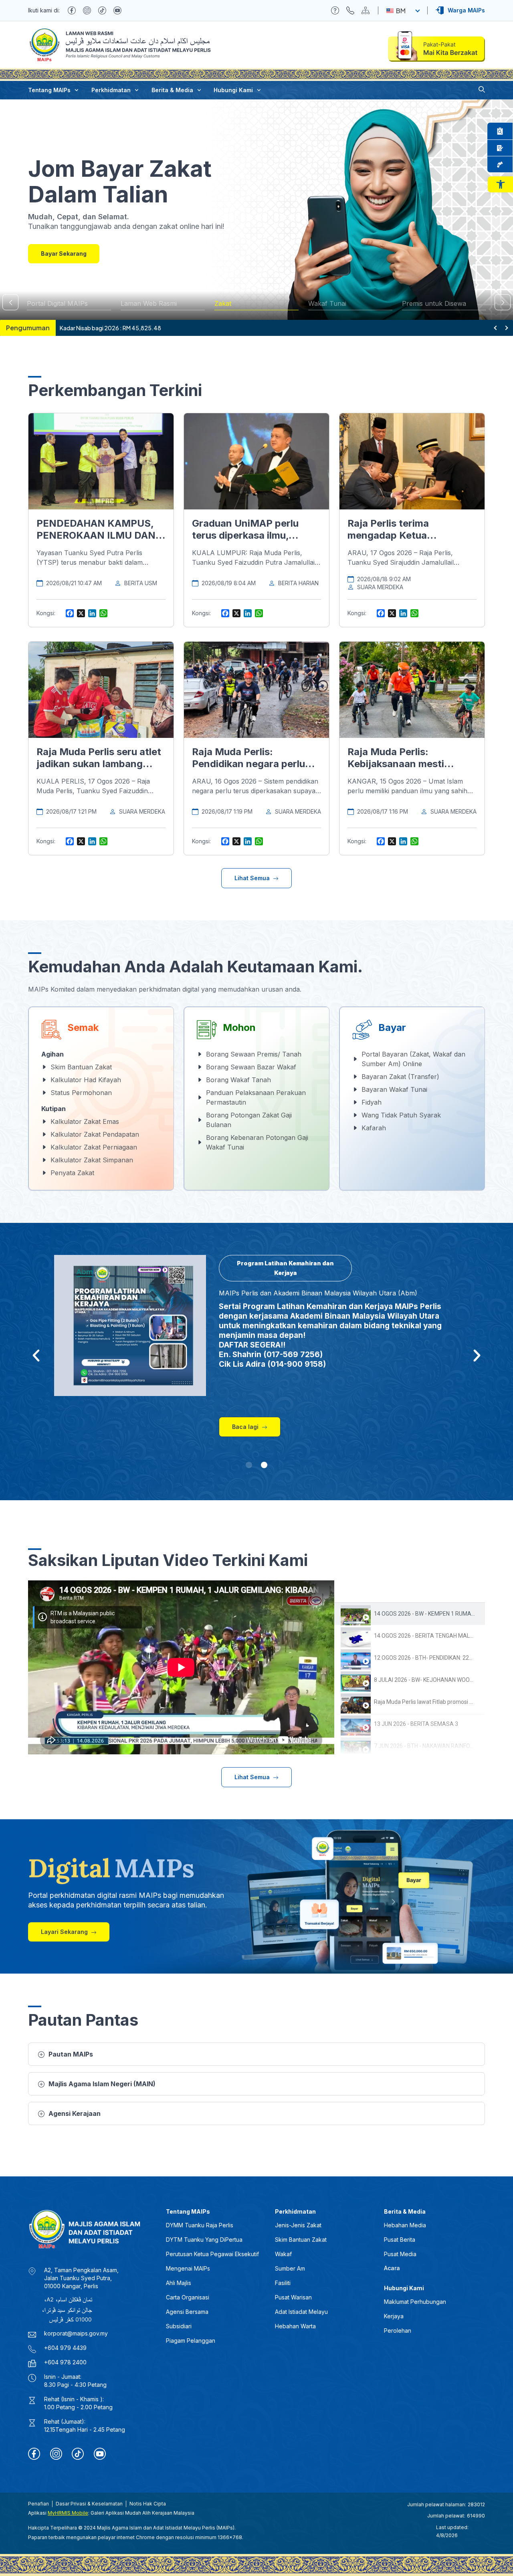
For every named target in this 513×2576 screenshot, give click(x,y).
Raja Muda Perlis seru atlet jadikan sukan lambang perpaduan (99, 764)
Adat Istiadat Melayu (301, 2312)
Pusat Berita (400, 2240)
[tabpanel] (181, 1667)
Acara (392, 2268)
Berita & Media (172, 90)
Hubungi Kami (233, 90)
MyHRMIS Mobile (68, 2513)
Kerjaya (394, 2316)
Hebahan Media (405, 2225)
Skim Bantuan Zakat (301, 2240)
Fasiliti (283, 2283)
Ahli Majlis (179, 2283)
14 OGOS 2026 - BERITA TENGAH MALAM (426, 1636)
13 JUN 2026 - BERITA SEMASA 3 (416, 1724)
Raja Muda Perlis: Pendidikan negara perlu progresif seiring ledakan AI (256, 764)
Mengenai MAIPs (188, 2268)
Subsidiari (179, 2326)
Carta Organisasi (188, 2297)
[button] (500, 184)
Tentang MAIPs (49, 90)
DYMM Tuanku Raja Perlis (200, 2225)
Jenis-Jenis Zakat (298, 2225)
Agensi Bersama (187, 2312)
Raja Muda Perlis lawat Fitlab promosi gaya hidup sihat (442, 1702)
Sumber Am (290, 2268)
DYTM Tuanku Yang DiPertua (204, 2240)
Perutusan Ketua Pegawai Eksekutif (212, 2254)
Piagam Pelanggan (191, 2341)
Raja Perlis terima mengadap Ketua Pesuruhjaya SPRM (392, 535)
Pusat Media (400, 2254)
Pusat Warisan (293, 2297)
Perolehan (398, 2331)
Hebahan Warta (295, 2326)
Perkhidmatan (111, 90)
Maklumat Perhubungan (415, 2302)
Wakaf (283, 2254)
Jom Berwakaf (62, 254)
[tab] (410, 1614)
